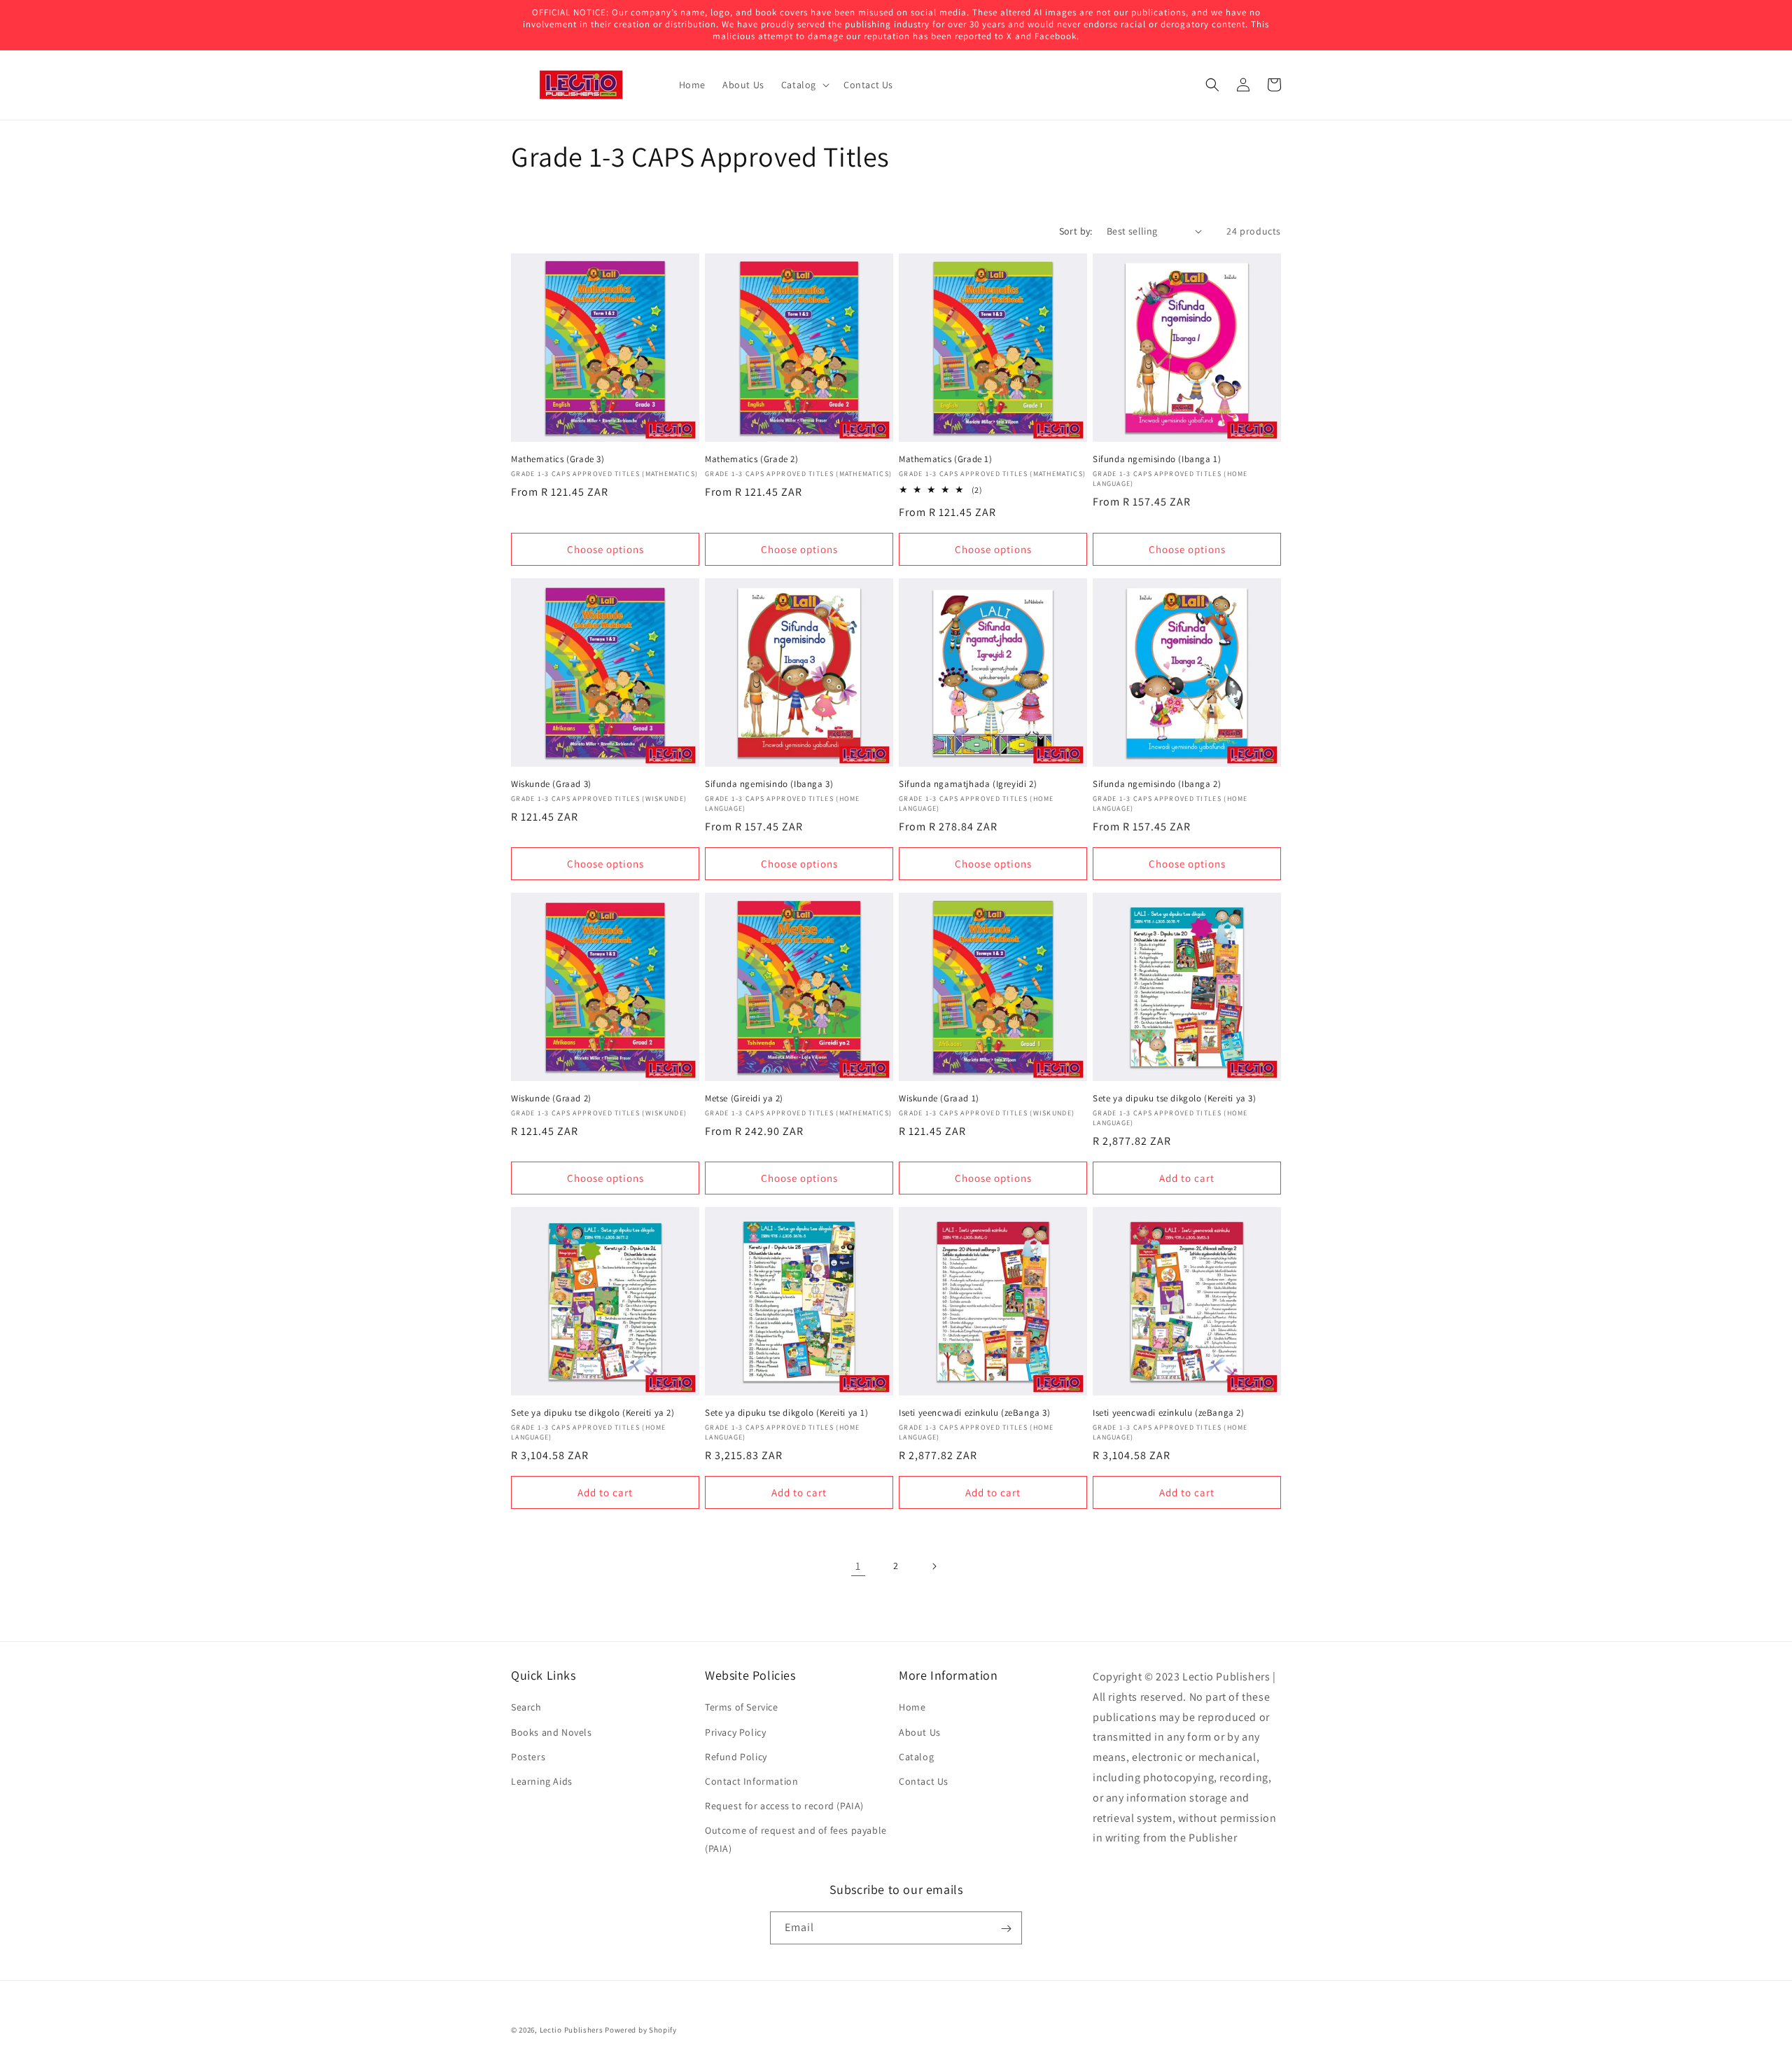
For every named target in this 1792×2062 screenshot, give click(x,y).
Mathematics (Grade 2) (752, 459)
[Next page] (934, 1566)
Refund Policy (736, 1756)
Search (526, 1707)
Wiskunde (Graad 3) (551, 784)
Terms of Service (742, 1707)
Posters (528, 1756)
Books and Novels (552, 1732)
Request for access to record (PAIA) (784, 1806)
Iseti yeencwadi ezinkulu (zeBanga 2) (1169, 1413)
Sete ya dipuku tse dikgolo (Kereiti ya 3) (1175, 1099)
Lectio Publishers (572, 2030)
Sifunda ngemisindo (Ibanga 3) (769, 784)
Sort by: (1076, 231)
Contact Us (924, 1781)
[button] (804, 85)
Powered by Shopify (641, 2030)
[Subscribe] (1006, 1929)
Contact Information (751, 1781)
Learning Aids (542, 1781)
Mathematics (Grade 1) (946, 459)
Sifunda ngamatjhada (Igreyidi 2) (968, 784)
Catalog (916, 1756)
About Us (920, 1732)
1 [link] (858, 1566)
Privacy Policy (735, 1732)
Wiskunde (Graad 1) (939, 1099)
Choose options (605, 549)
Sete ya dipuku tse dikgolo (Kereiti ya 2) (593, 1413)
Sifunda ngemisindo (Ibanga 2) (1157, 784)
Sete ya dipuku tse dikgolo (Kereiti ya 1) (787, 1413)
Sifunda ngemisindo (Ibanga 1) (1157, 459)
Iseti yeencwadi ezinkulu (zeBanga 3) (975, 1413)
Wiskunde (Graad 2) (551, 1099)
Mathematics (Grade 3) (558, 459)
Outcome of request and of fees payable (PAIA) (796, 1839)
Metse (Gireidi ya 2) (744, 1099)
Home (912, 1707)
